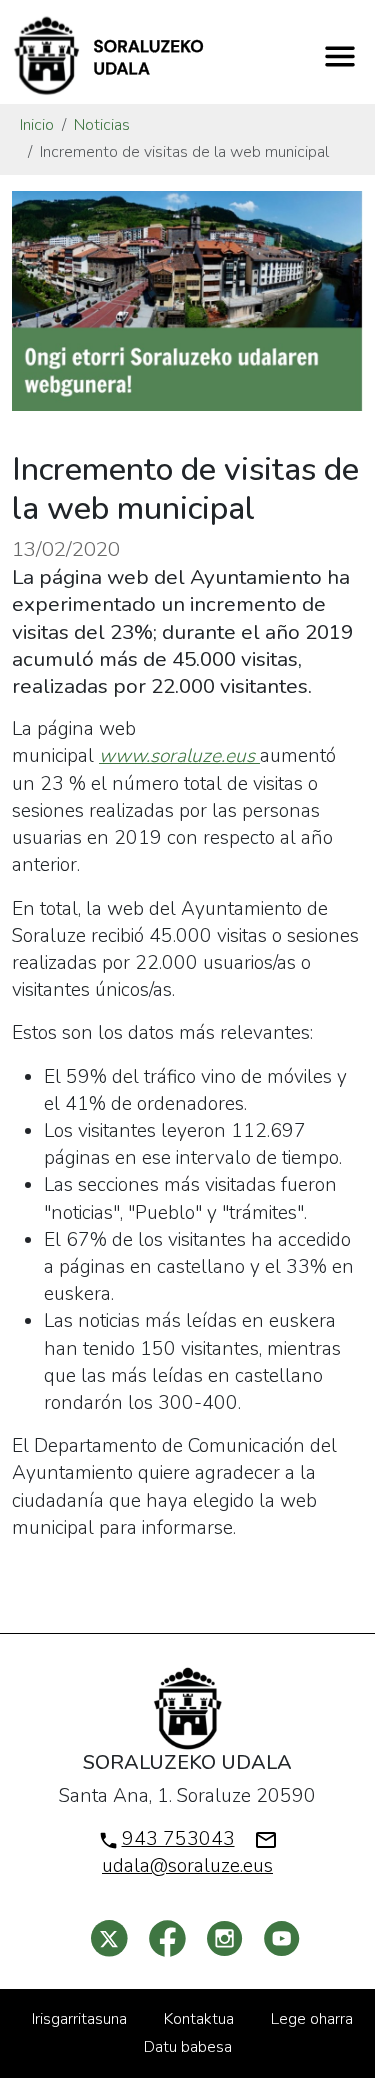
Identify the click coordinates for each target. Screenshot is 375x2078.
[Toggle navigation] (340, 56)
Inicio (37, 125)
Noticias (102, 125)
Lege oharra (312, 2019)
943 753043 (178, 1839)
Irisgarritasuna (79, 2019)
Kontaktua (199, 2019)
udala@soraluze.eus (187, 1866)
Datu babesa (188, 2047)
